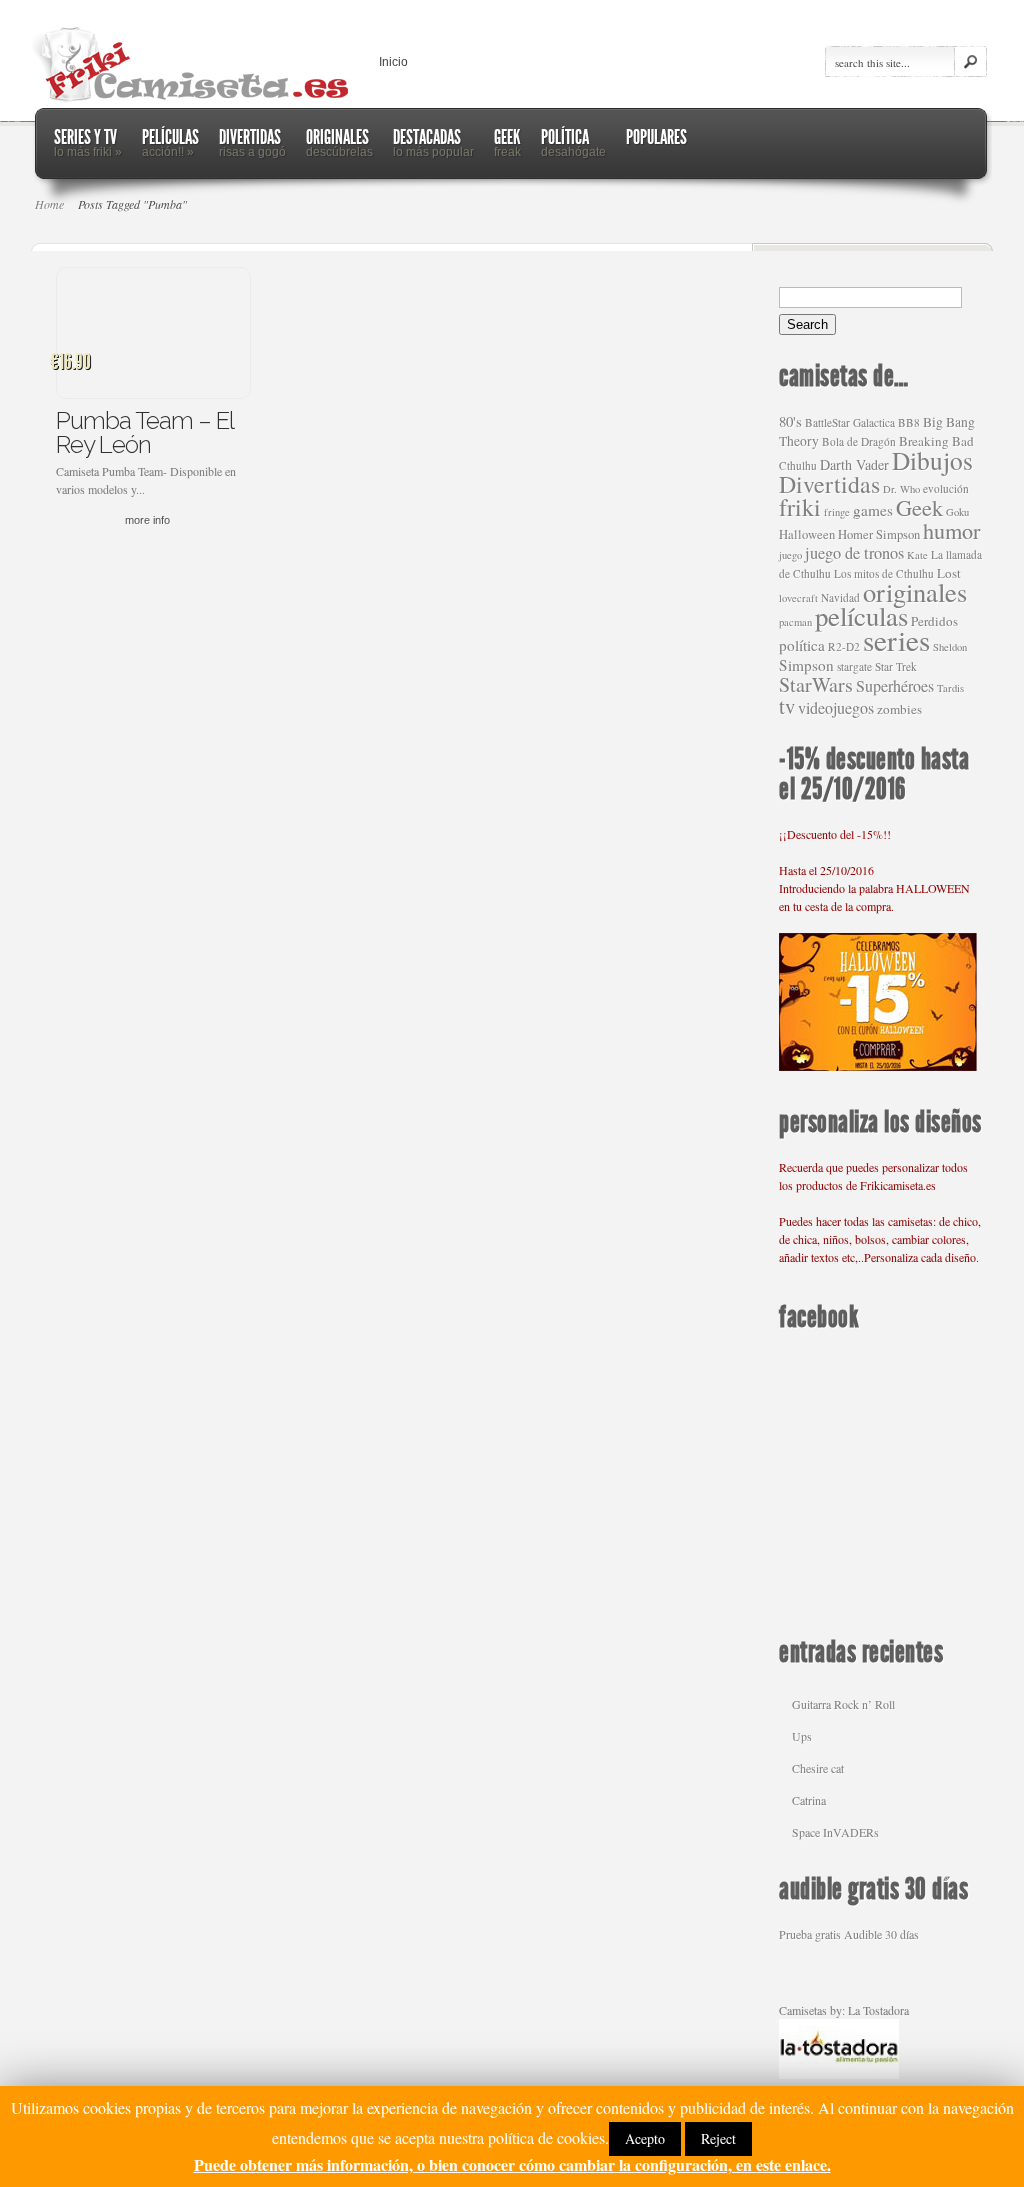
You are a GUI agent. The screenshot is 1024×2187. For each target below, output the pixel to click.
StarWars (816, 684)
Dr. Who (901, 489)
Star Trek (896, 666)
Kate (917, 555)
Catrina (809, 1800)
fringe (837, 512)
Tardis (950, 688)
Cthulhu (798, 465)
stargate (854, 666)
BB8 (909, 422)
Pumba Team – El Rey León (144, 432)
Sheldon (950, 647)
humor (951, 530)
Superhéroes (895, 686)
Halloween (807, 534)
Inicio (393, 62)
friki (800, 507)
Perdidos (934, 621)
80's (790, 421)
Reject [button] (718, 2138)
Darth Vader (854, 464)
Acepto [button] (645, 2138)
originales (915, 591)
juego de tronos (854, 553)
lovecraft (798, 598)
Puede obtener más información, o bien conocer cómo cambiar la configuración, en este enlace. (512, 2165)
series (896, 639)
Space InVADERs (835, 1832)
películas (861, 616)
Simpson (806, 665)
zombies (899, 709)
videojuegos (836, 708)
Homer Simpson (879, 534)
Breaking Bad (936, 441)
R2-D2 (844, 646)
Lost (949, 573)
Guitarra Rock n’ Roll (843, 1704)
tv (787, 706)
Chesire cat (818, 1768)
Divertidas (829, 484)
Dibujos (932, 460)
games (873, 510)
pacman (795, 622)
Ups (802, 1736)
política (802, 645)
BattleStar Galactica (850, 422)
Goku (957, 512)
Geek (919, 507)
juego (790, 555)
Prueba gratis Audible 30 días (849, 1934)
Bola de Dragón (859, 441)
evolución (946, 488)
